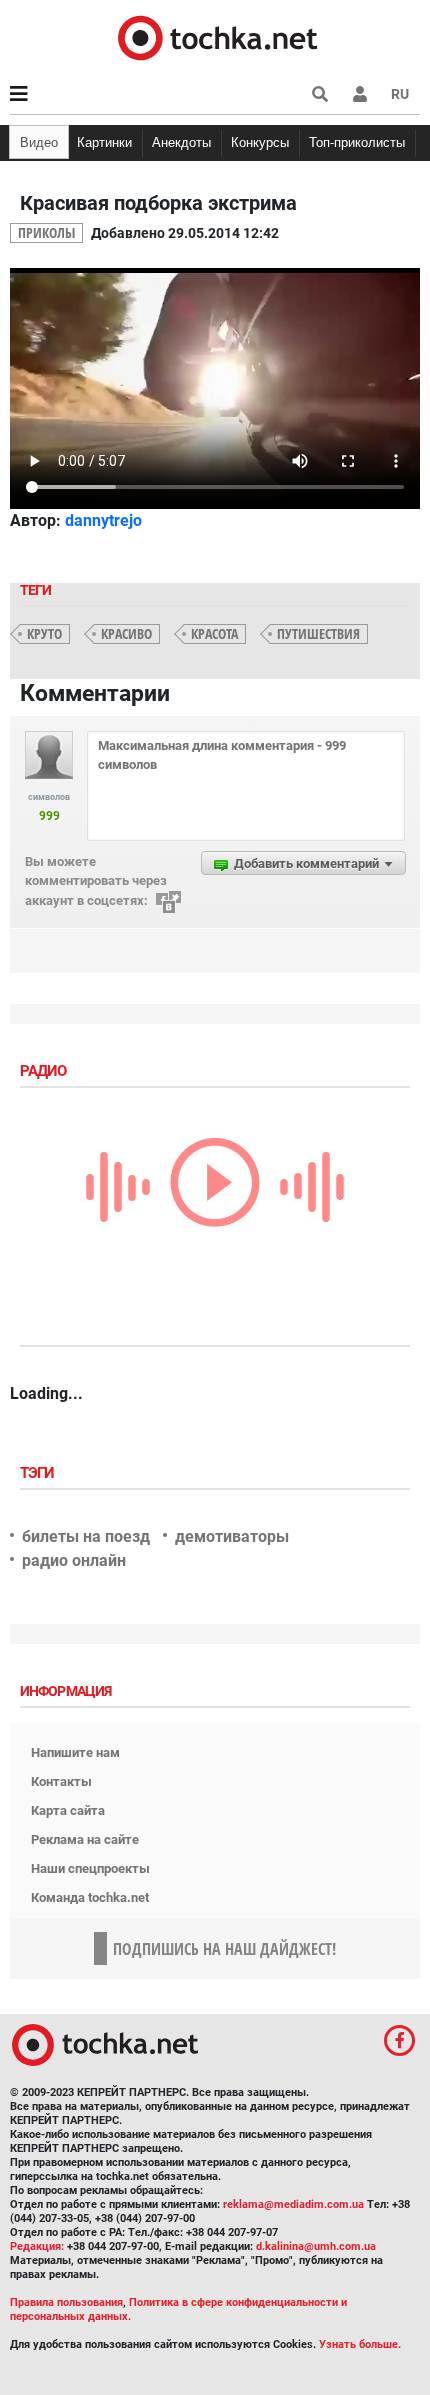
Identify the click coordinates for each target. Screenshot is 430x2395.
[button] (360, 94)
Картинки (104, 142)
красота (214, 633)
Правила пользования (66, 2302)
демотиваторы (232, 1536)
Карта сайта (68, 1810)
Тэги (39, 1473)
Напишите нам (75, 1752)
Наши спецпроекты (90, 1868)
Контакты (61, 1781)
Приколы (46, 232)
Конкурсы (260, 142)
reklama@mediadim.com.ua (293, 2204)
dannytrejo (103, 520)
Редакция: (37, 2246)
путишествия (318, 633)
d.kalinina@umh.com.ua (316, 2246)
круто (44, 633)
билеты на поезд (86, 1536)
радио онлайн (74, 1560)
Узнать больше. (360, 2344)
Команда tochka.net (90, 1897)
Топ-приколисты (357, 142)
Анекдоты (181, 142)
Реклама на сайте (85, 1839)
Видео (39, 142)
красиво (126, 633)
